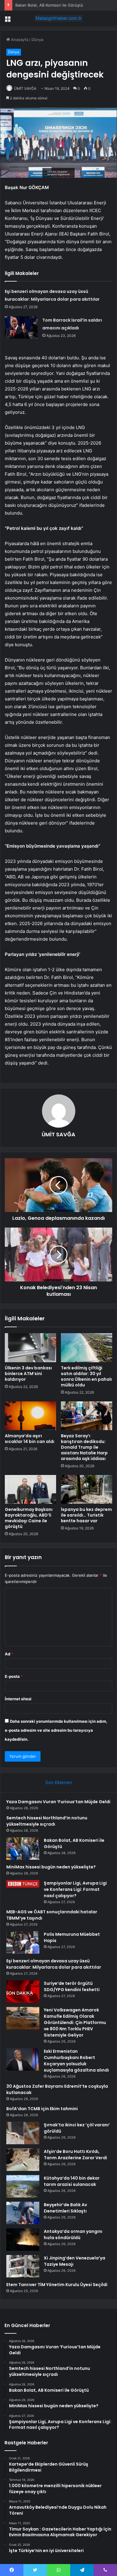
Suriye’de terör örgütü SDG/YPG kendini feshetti (72, 1986)
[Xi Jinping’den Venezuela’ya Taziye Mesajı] (23, 2266)
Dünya (37, 39)
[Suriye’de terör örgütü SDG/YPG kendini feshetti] (23, 1992)
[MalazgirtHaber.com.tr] (58, 18)
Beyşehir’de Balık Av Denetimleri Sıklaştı (65, 2208)
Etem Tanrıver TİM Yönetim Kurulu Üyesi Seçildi (57, 2285)
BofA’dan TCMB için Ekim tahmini (42, 2109)
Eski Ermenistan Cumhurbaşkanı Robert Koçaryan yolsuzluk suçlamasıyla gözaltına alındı (76, 2061)
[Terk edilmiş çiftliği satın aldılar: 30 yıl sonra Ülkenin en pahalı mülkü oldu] (87, 1348)
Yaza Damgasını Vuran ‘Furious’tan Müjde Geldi (58, 1802)
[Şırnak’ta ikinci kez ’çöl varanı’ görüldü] (23, 2133)
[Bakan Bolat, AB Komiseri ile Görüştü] (23, 1849)
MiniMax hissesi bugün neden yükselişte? (51, 1867)
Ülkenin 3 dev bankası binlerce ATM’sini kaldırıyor (28, 1374)
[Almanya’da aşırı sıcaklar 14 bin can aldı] (30, 1416)
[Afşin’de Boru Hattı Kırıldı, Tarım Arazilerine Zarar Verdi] (23, 2160)
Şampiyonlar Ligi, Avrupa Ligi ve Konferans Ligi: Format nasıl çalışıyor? (75, 1889)
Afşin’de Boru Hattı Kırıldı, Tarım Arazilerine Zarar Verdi (75, 2155)
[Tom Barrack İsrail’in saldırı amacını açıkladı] (21, 327)
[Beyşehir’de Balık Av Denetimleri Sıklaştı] (23, 2213)
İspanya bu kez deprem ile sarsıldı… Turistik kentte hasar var (86, 1515)
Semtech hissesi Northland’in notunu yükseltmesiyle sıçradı (47, 1821)
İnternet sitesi (18, 1699)
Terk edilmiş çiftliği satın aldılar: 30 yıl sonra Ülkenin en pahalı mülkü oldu (86, 1376)
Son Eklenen (59, 1782)
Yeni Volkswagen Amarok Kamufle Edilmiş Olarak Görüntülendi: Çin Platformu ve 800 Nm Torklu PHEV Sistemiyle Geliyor (75, 2023)
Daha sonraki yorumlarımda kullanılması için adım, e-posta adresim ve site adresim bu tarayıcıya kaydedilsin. (56, 1730)
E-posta (14, 1676)
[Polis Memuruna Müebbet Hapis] (23, 1942)
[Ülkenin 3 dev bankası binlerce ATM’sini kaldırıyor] (30, 1348)
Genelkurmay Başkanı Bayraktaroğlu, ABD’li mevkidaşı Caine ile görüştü (29, 1518)
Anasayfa (19, 39)
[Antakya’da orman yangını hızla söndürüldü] (23, 2240)
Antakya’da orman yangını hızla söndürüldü (73, 2234)
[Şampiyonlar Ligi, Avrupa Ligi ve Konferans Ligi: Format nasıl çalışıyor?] (23, 1884)
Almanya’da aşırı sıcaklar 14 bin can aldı (30, 1439)
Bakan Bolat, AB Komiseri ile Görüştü (49, 5)
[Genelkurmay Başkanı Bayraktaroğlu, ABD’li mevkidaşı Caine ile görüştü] (30, 1489)
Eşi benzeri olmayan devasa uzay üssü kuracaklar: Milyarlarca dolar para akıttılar (54, 1964)
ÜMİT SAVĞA (25, 88)
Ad (9, 1654)
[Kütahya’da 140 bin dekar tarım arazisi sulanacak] (23, 2186)
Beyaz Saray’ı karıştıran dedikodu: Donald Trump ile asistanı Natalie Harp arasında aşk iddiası (84, 1447)
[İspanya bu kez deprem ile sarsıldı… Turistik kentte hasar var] (87, 1489)
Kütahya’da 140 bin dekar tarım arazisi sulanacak (72, 2181)
